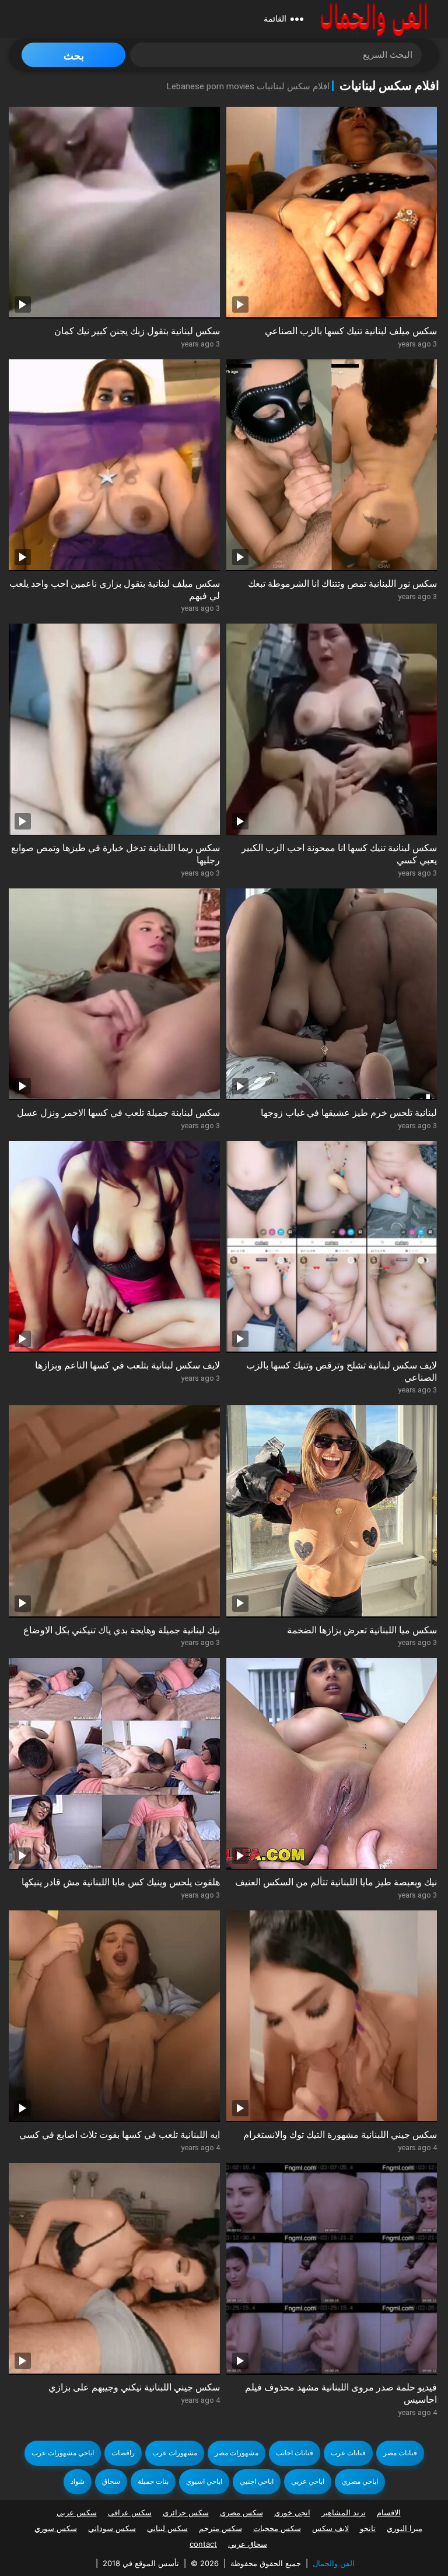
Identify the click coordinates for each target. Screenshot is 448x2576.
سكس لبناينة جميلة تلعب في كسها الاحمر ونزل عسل (118, 1113)
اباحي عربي (308, 2481)
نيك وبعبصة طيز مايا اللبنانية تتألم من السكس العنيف (336, 1882)
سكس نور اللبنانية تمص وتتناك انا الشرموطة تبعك (342, 584)
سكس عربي (77, 2512)
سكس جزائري (186, 2512)
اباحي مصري (360, 2481)
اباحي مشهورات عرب (63, 2453)
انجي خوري (292, 2512)
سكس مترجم (220, 2528)
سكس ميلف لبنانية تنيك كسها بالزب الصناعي (351, 331)
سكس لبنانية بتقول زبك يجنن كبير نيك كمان (137, 331)
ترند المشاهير (344, 2512)
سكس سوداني (112, 2528)
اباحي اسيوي (204, 2481)
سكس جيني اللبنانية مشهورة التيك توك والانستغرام (340, 2135)
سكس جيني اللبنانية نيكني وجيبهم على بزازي (134, 2387)
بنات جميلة (153, 2481)
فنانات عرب (348, 2453)
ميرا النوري (405, 2528)
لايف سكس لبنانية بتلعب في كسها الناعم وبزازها (127, 1365)
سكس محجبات (277, 2528)
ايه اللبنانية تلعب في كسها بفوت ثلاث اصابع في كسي (120, 2135)
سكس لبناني (167, 2528)
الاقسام (389, 2512)
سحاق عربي (248, 2544)
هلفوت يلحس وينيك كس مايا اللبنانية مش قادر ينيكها (121, 1882)
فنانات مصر (400, 2453)
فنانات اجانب (295, 2453)
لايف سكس (330, 2528)
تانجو (368, 2528)
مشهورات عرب (175, 2453)
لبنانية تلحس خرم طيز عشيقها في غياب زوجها (349, 1113)
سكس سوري (56, 2528)
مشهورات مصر (237, 2453)
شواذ (78, 2481)
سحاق (111, 2481)
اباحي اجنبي (257, 2481)
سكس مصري (242, 2512)
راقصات (123, 2453)
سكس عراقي (130, 2512)
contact (203, 2544)
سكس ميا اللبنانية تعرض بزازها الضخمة (362, 1630)
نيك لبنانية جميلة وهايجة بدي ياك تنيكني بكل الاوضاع (122, 1630)
